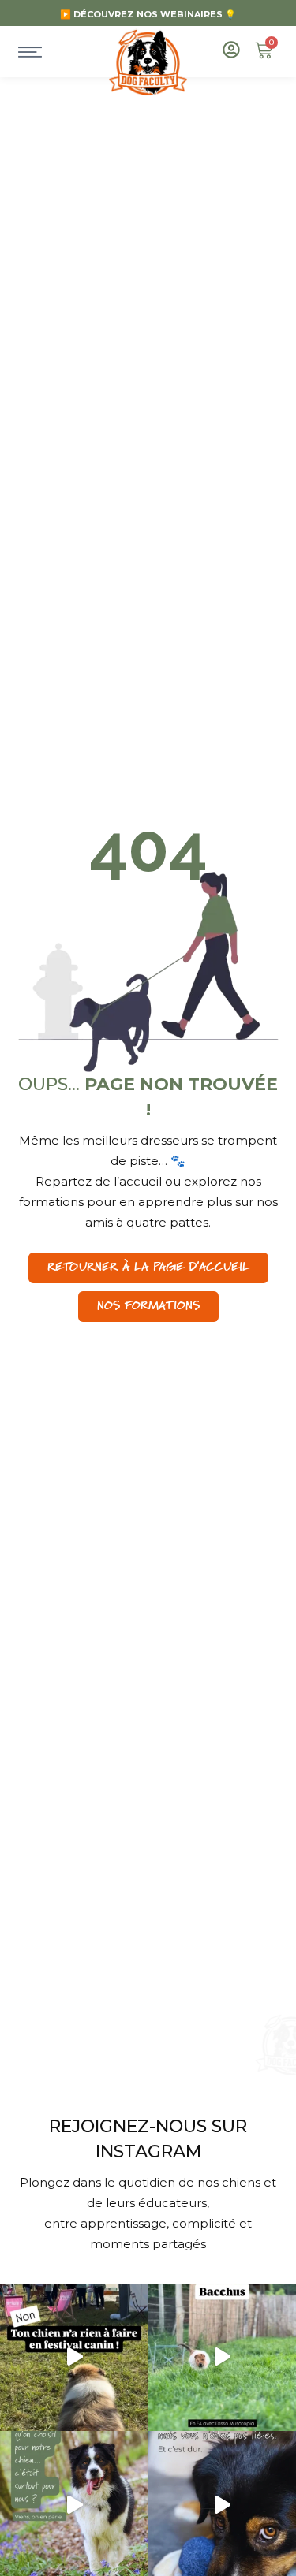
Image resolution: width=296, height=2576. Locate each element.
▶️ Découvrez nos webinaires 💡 (148, 14)
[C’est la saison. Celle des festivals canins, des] (74, 2358)
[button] (148, 1307)
